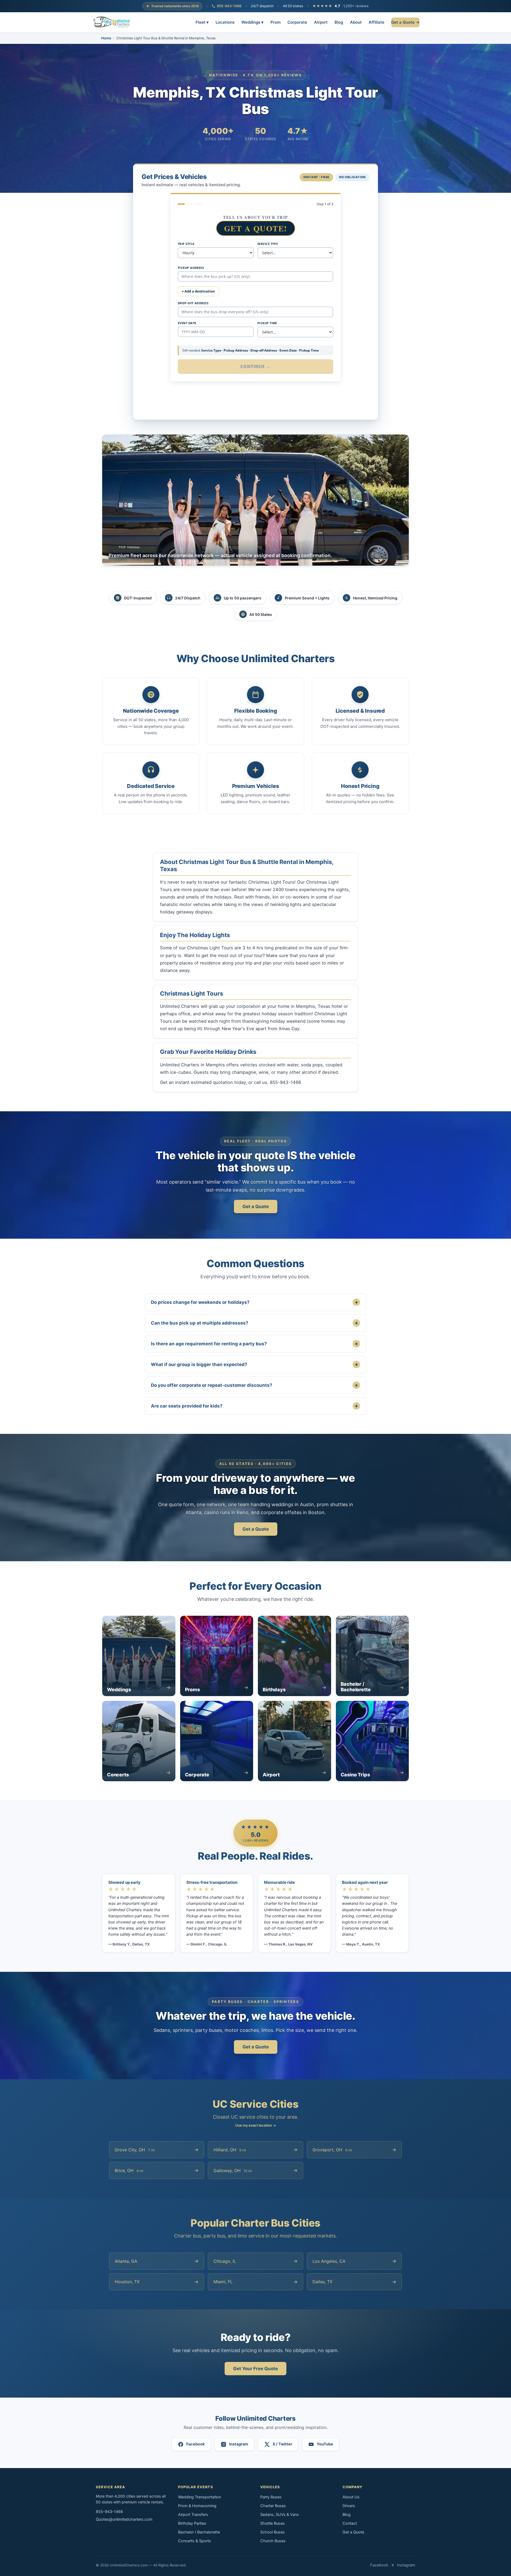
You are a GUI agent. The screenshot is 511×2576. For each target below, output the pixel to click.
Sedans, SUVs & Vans (280, 2515)
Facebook (379, 2565)
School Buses (273, 2532)
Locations (225, 22)
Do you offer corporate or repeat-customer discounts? (254, 1385)
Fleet (202, 22)
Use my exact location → (256, 2125)
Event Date (187, 323)
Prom (275, 22)
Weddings (252, 22)
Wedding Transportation (199, 2497)
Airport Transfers (193, 2515)
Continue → (256, 366)
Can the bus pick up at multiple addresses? (254, 1323)
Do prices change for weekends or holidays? (254, 1302)
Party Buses (271, 2497)
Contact (350, 2523)
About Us (351, 2497)
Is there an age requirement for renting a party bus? (254, 1344)
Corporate (297, 22)
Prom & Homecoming (197, 2506)
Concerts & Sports (195, 2541)
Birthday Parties (192, 2523)
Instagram (406, 2565)
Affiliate (376, 22)
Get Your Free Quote (256, 2369)
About (356, 22)
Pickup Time (267, 323)
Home (106, 38)
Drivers (349, 2506)
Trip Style (186, 244)
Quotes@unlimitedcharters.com (124, 2519)
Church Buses (273, 2541)
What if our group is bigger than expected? (254, 1364)
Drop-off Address (193, 303)
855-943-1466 (229, 6)
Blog (339, 22)
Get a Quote (256, 1206)
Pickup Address (191, 268)
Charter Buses (273, 2506)
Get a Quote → (405, 22)
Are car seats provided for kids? (254, 1406)
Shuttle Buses (273, 2523)
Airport (321, 22)
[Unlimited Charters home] (112, 22)
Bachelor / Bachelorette (199, 2532)
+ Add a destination (198, 291)
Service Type (268, 244)
